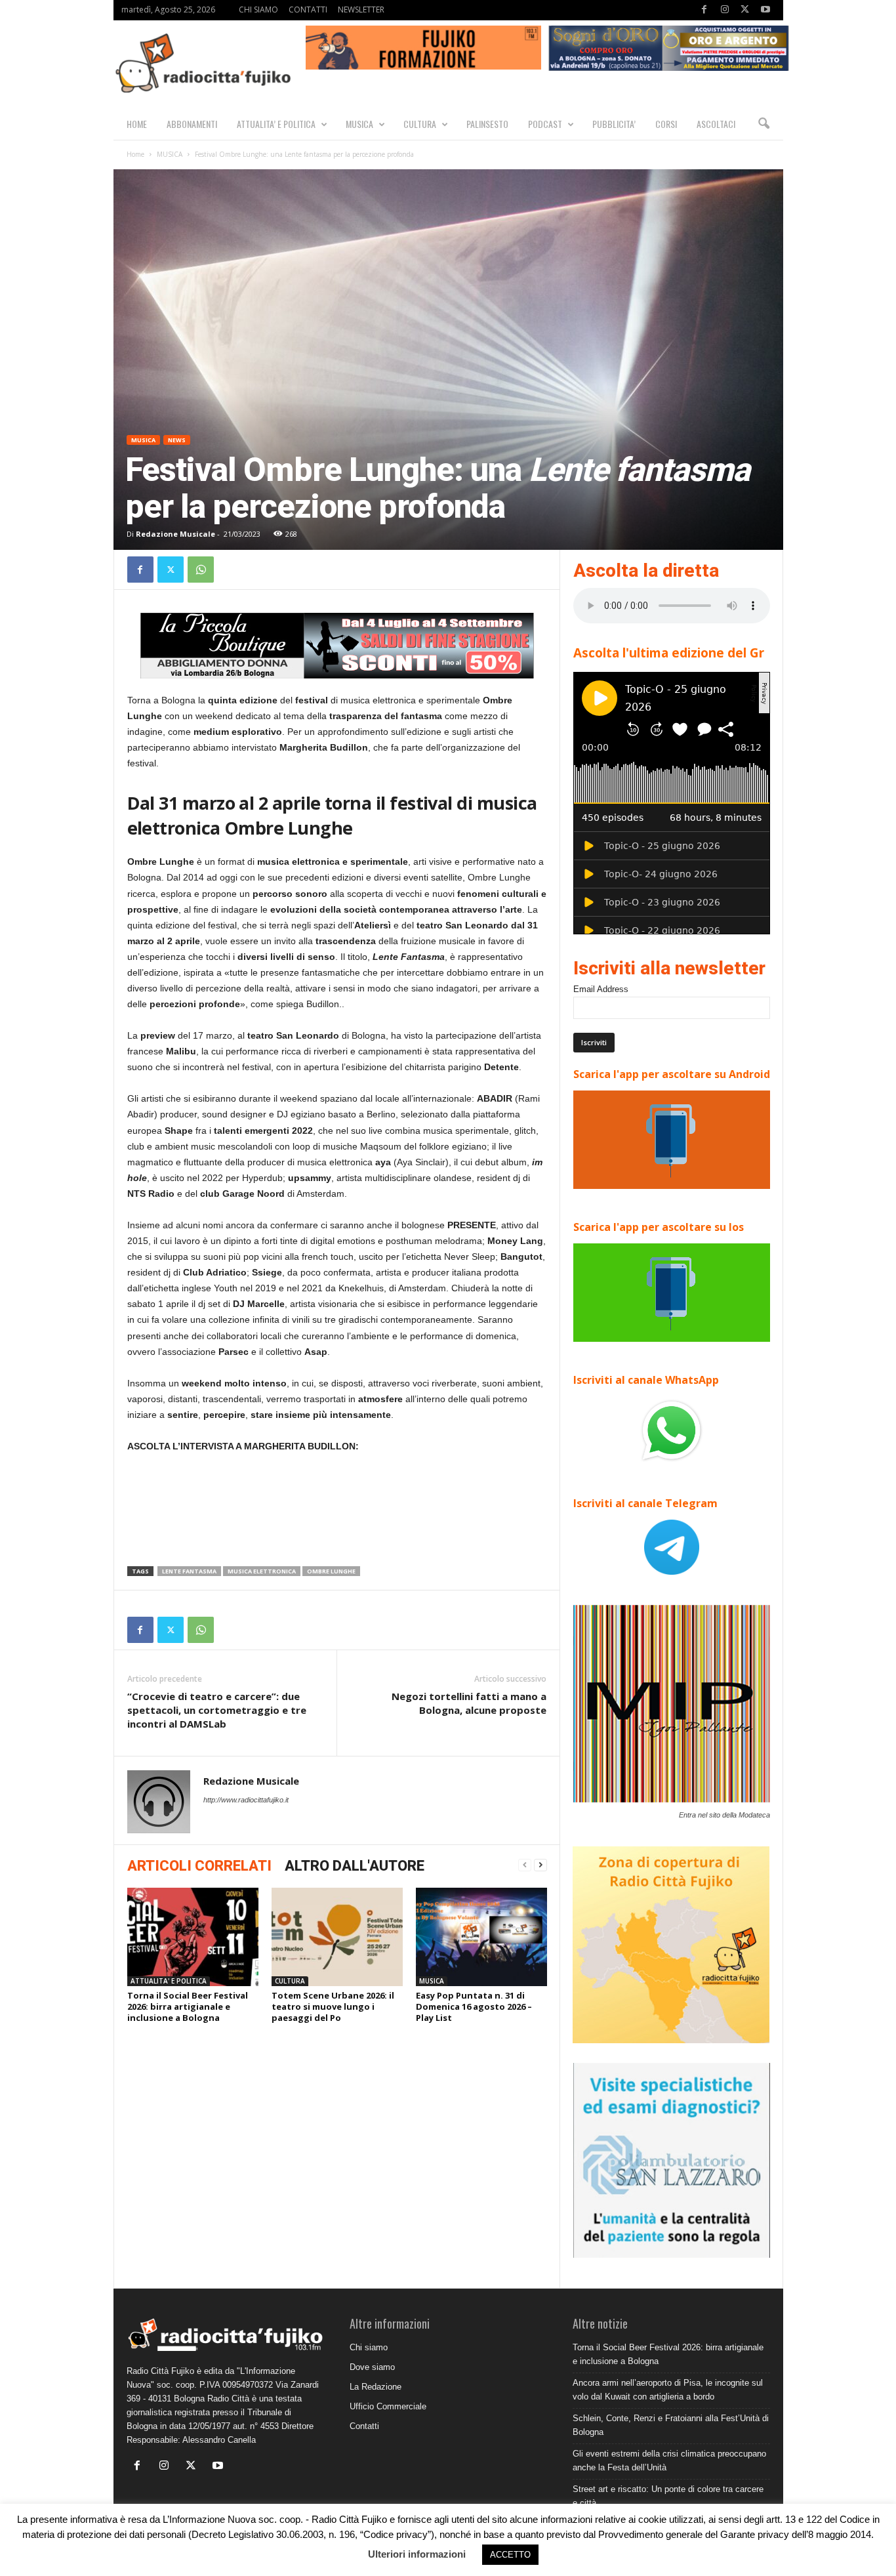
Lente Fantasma (189, 1571)
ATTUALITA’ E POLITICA (276, 124)
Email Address (601, 989)
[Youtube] (765, 10)
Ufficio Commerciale (388, 2406)
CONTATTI (308, 10)
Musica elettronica (262, 1571)
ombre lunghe (331, 1571)
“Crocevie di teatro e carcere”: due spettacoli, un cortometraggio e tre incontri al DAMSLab (217, 1710)
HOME (137, 124)
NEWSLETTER (361, 10)
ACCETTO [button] (510, 2555)
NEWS (177, 440)
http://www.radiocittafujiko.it (246, 1800)
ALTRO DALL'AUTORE (355, 1866)
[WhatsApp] (201, 570)
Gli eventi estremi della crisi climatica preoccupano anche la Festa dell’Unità (669, 2461)
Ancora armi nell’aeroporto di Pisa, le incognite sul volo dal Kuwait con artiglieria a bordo (668, 2390)
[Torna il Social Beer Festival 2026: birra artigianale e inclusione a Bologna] (193, 1937)
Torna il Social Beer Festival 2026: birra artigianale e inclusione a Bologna (188, 2006)
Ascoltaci (716, 124)
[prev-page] (525, 1865)
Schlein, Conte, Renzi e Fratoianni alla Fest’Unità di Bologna (671, 2425)
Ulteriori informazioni (417, 2554)
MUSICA (359, 124)
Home (135, 154)
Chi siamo (369, 2347)
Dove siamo (372, 2367)
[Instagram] (725, 10)
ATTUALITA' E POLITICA (169, 1981)
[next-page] (540, 1865)
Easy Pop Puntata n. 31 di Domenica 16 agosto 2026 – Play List (474, 2006)
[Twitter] (745, 10)
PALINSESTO (487, 124)
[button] (764, 124)
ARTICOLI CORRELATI (199, 1866)
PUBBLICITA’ (614, 124)
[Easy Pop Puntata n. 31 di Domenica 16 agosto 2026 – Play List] (481, 1937)
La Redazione (376, 2387)
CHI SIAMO (258, 10)
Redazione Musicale (175, 534)
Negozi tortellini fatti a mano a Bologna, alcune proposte (469, 1703)
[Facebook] (704, 10)
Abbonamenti (192, 124)
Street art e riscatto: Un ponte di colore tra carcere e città (668, 2496)
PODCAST (545, 124)
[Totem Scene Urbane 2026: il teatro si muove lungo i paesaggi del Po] (337, 1937)
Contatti (364, 2426)
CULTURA (420, 124)
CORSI (666, 124)
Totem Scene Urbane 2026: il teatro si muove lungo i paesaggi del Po (333, 2006)
